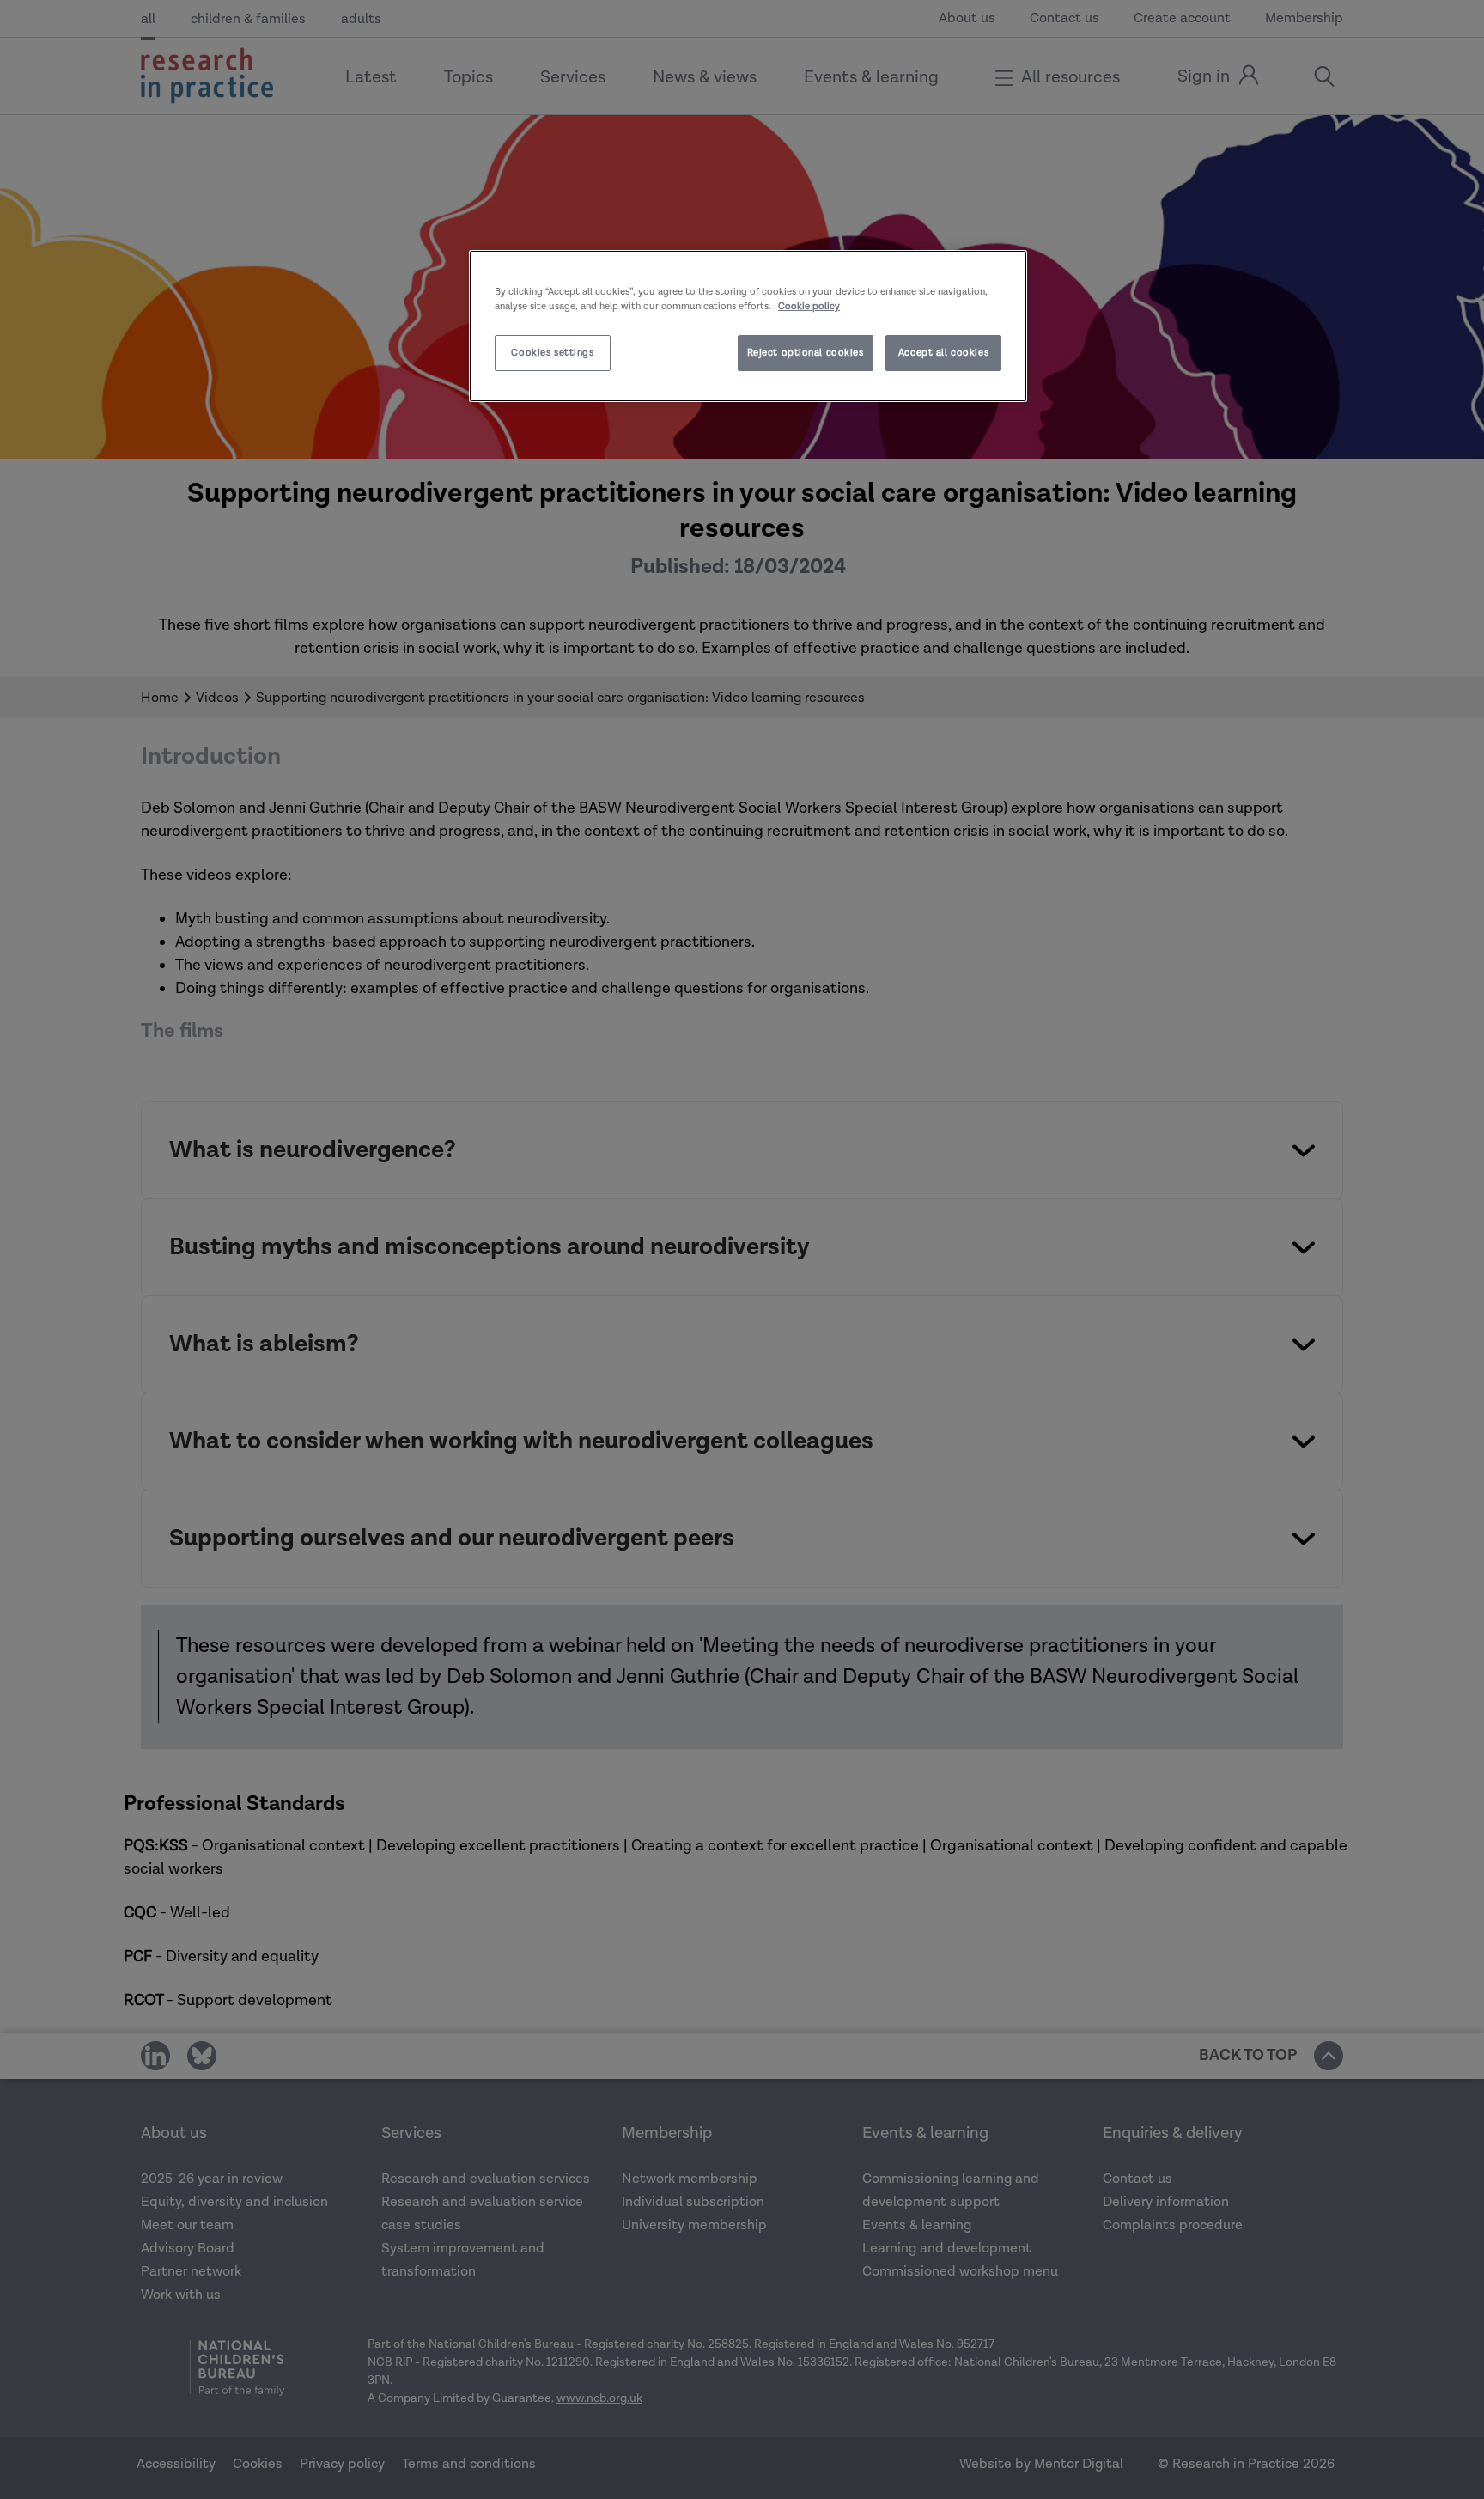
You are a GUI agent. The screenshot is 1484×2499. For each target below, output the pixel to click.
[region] (748, 326)
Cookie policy (809, 306)
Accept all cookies (943, 353)
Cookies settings (552, 353)
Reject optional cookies (806, 353)
